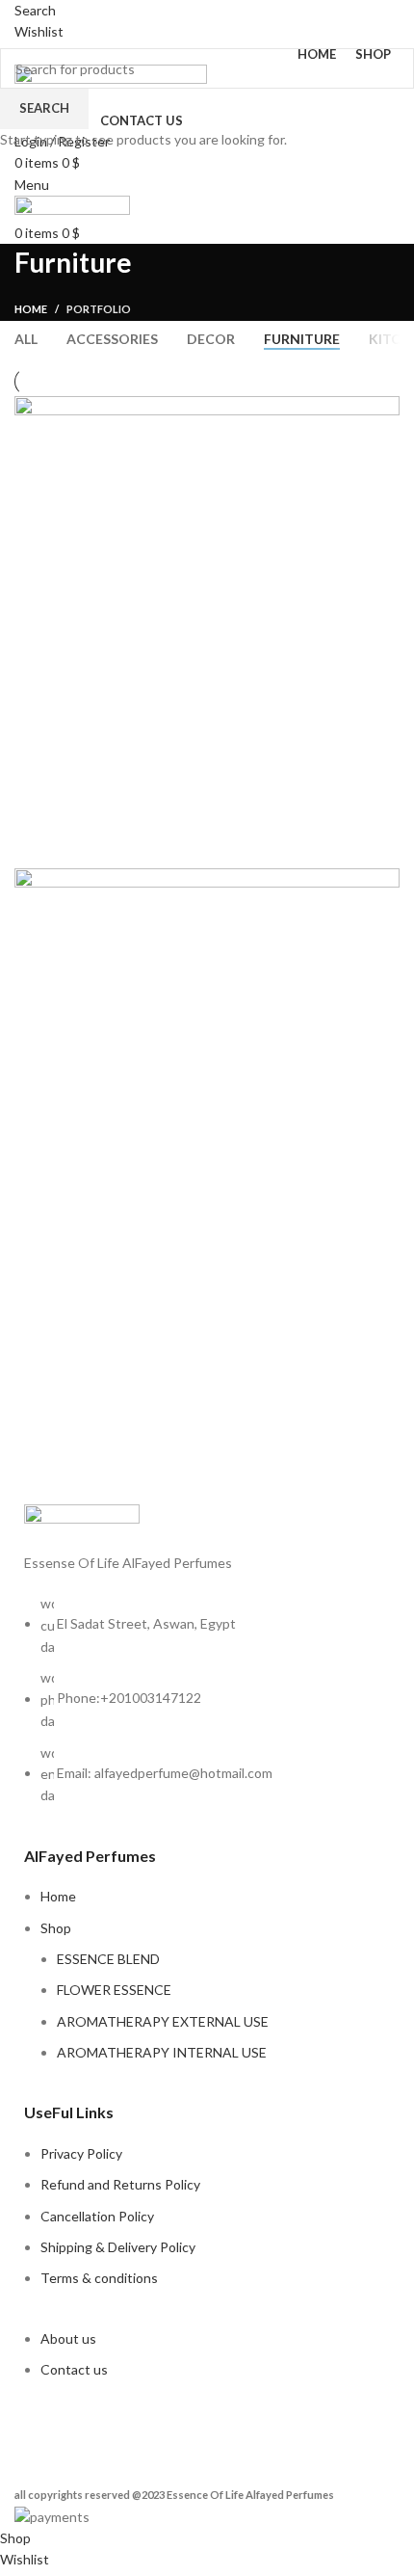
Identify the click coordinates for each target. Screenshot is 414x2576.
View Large (383, 413)
